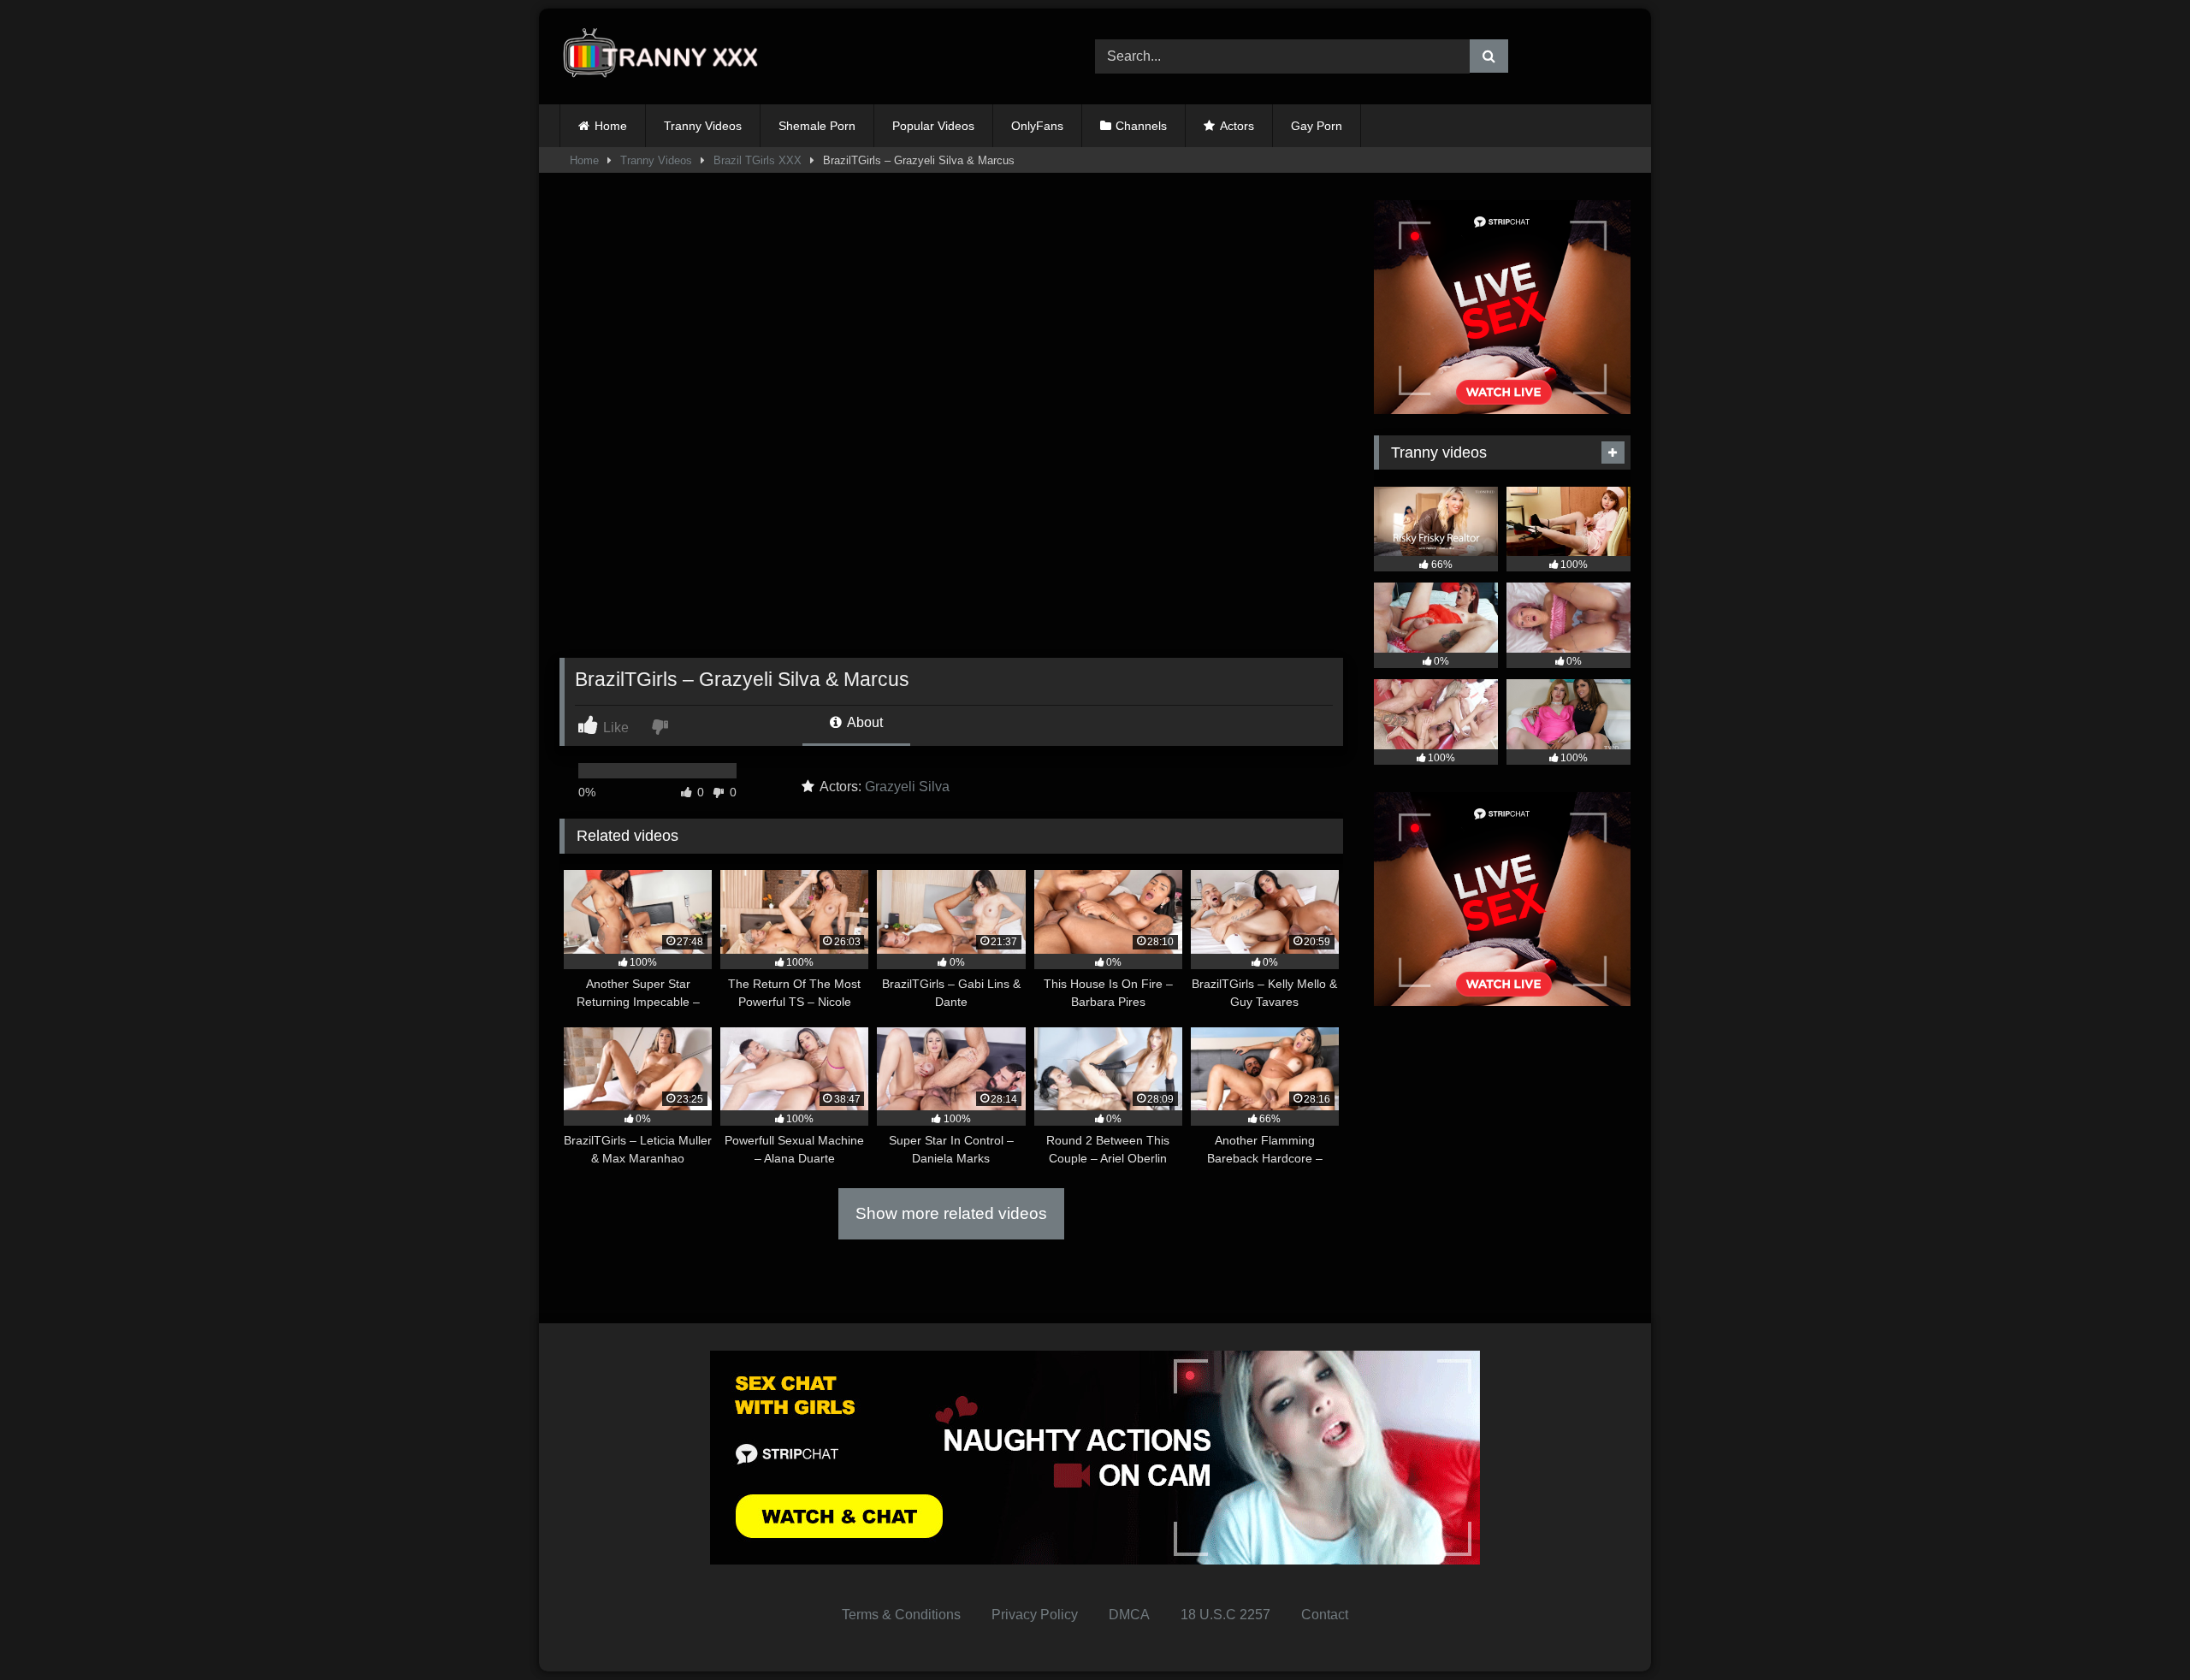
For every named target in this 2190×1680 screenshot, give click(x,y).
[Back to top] (2137, 1629)
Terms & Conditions (901, 1615)
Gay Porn (1317, 126)
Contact (1325, 1615)
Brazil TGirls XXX (758, 160)
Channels (1141, 126)
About (864, 722)
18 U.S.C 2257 (1225, 1615)
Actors (1237, 126)
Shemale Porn (817, 126)
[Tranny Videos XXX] (666, 57)
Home (611, 126)
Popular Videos (933, 126)
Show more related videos (951, 1213)
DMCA (1129, 1615)
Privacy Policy (1035, 1615)
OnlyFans (1037, 126)
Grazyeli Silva (907, 787)
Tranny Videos (703, 126)
